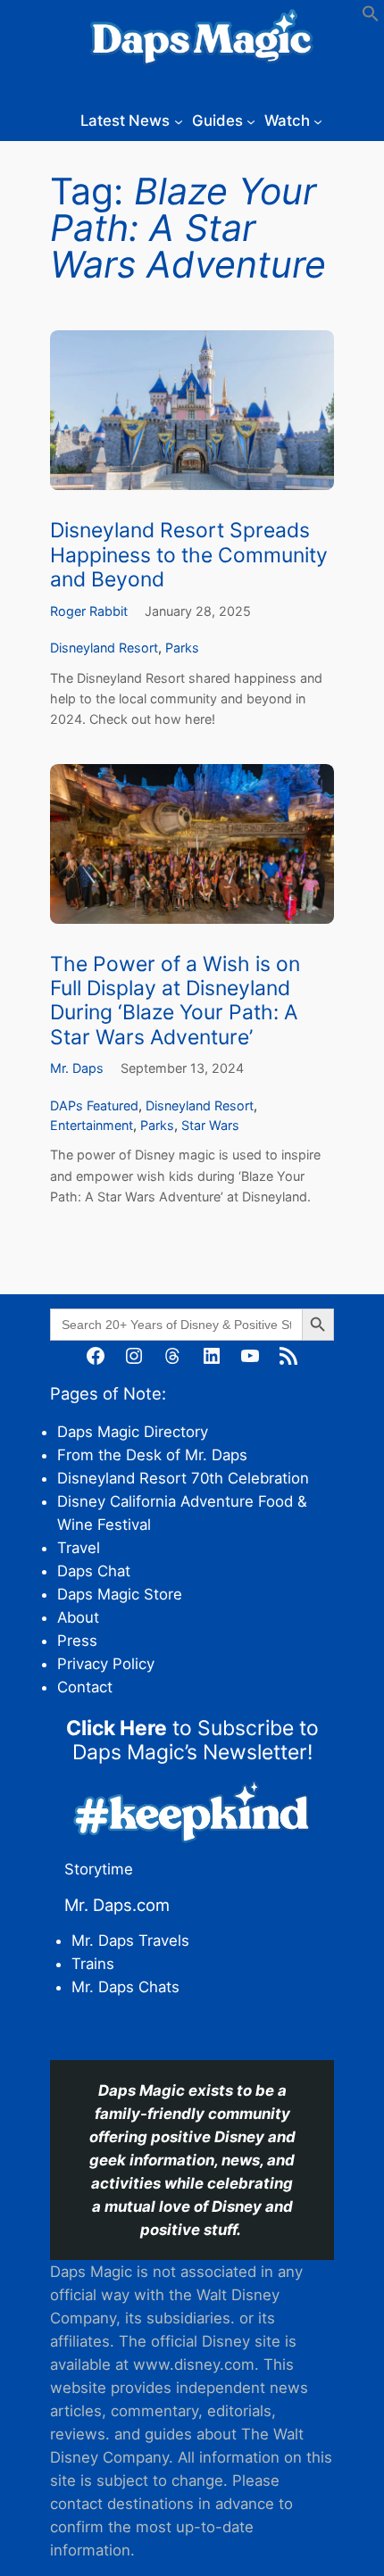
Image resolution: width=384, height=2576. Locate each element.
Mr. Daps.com (117, 1905)
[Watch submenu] (318, 120)
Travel (79, 1548)
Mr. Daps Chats (125, 1987)
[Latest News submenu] (179, 120)
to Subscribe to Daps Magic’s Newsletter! (192, 1740)
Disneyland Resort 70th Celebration (183, 1478)
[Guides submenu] (251, 120)
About (78, 1617)
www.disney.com (194, 2364)
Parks (182, 648)
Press (77, 1641)
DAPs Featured (94, 1105)
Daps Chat (94, 1571)
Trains (93, 1964)
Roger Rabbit (89, 611)
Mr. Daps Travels (130, 1940)
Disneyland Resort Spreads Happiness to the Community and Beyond (189, 555)
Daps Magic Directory (133, 1432)
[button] (371, 17)
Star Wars (210, 1125)
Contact (85, 1687)
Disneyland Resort (104, 648)
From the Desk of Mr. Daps (152, 1455)
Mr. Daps (77, 1068)
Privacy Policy (106, 1664)
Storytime (99, 1869)
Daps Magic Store (120, 1594)
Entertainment (92, 1125)
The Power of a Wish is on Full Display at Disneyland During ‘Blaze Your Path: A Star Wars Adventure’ (175, 1001)
